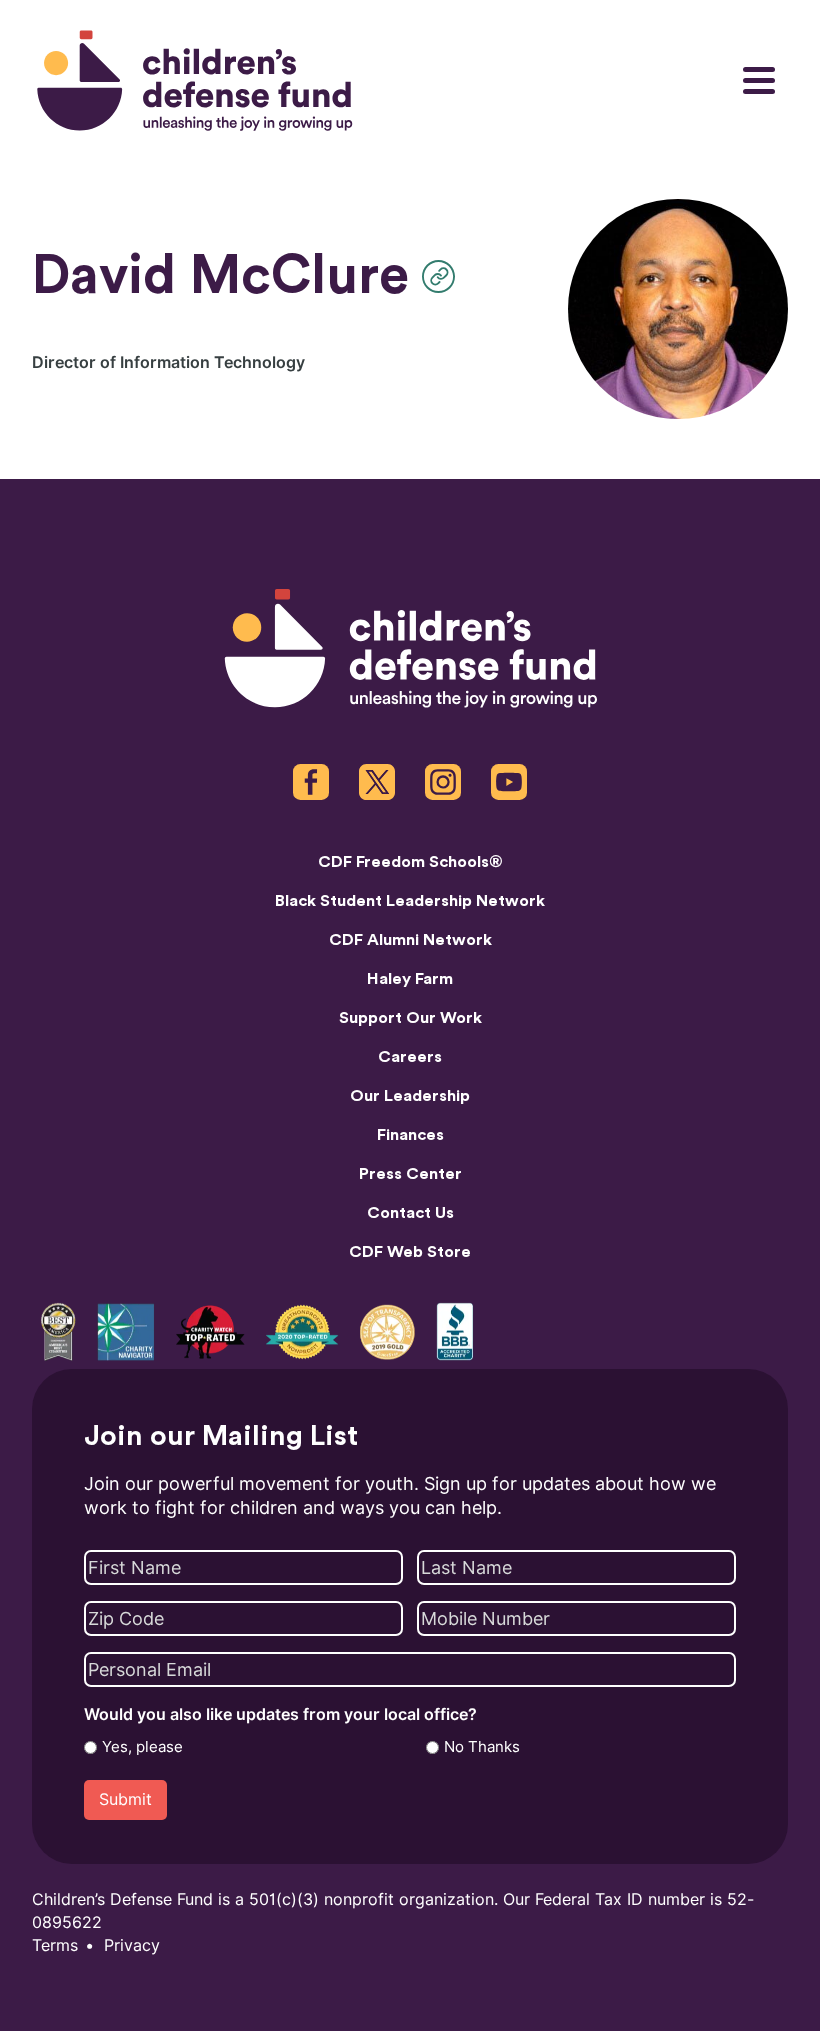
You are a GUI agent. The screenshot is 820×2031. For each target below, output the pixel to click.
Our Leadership (410, 1096)
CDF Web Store (410, 1252)
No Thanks (482, 1747)
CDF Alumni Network (410, 940)
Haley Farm (410, 979)
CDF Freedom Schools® (410, 862)
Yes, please (142, 1747)
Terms (55, 1945)
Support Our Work (410, 1018)
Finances (410, 1135)
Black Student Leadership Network (410, 901)
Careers (410, 1057)
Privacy (132, 1945)
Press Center (410, 1174)
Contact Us (410, 1213)
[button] (443, 276)
